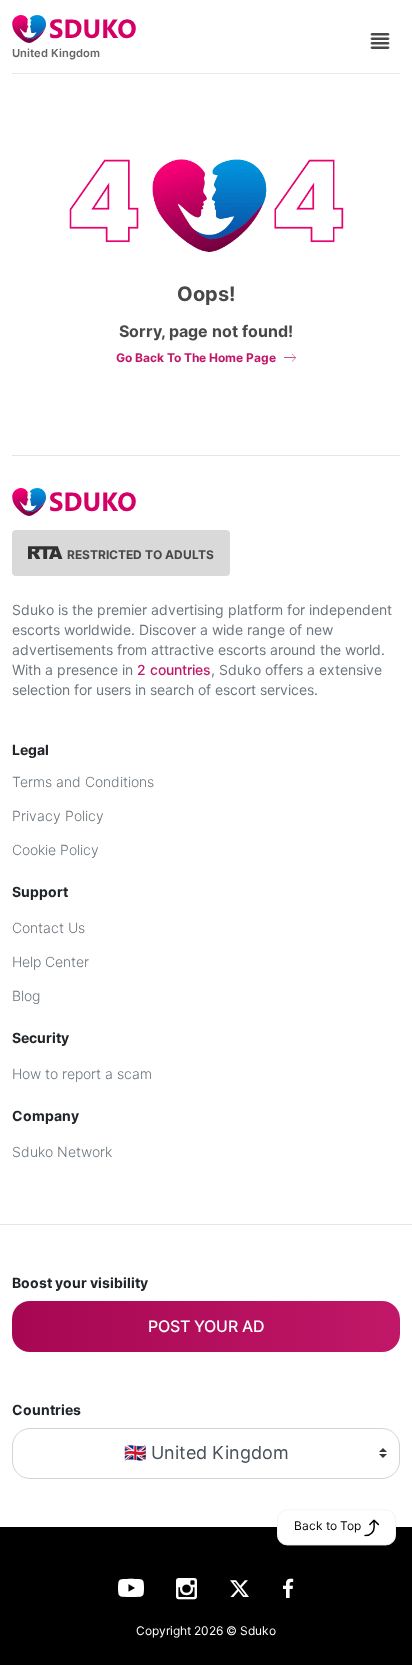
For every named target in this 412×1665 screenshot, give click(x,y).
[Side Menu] (380, 39)
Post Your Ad (206, 1326)
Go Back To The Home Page (196, 357)
